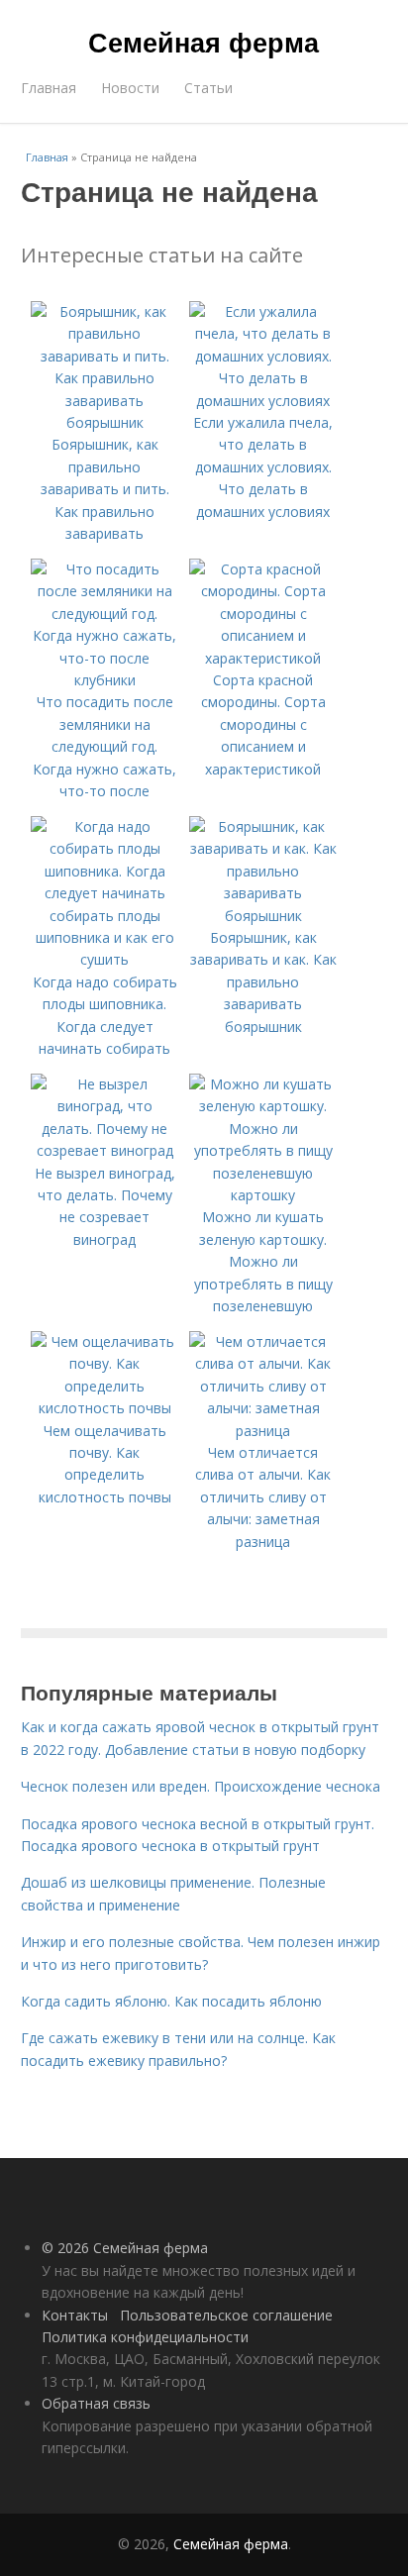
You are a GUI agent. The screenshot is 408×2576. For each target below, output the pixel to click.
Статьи (208, 88)
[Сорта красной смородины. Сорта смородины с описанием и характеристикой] (263, 658)
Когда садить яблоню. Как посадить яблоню (171, 2001)
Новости (130, 88)
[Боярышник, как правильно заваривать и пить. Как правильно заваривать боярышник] (105, 422)
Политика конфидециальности (145, 2337)
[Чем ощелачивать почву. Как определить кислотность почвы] (105, 1408)
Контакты (75, 2315)
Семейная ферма (204, 42)
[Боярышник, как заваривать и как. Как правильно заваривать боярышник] (263, 916)
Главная (49, 88)
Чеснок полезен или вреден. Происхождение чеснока (201, 1786)
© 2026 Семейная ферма (125, 2248)
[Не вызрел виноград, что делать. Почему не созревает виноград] (105, 1150)
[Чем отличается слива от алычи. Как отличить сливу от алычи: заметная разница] (263, 1431)
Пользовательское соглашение (226, 2315)
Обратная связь (96, 2403)
